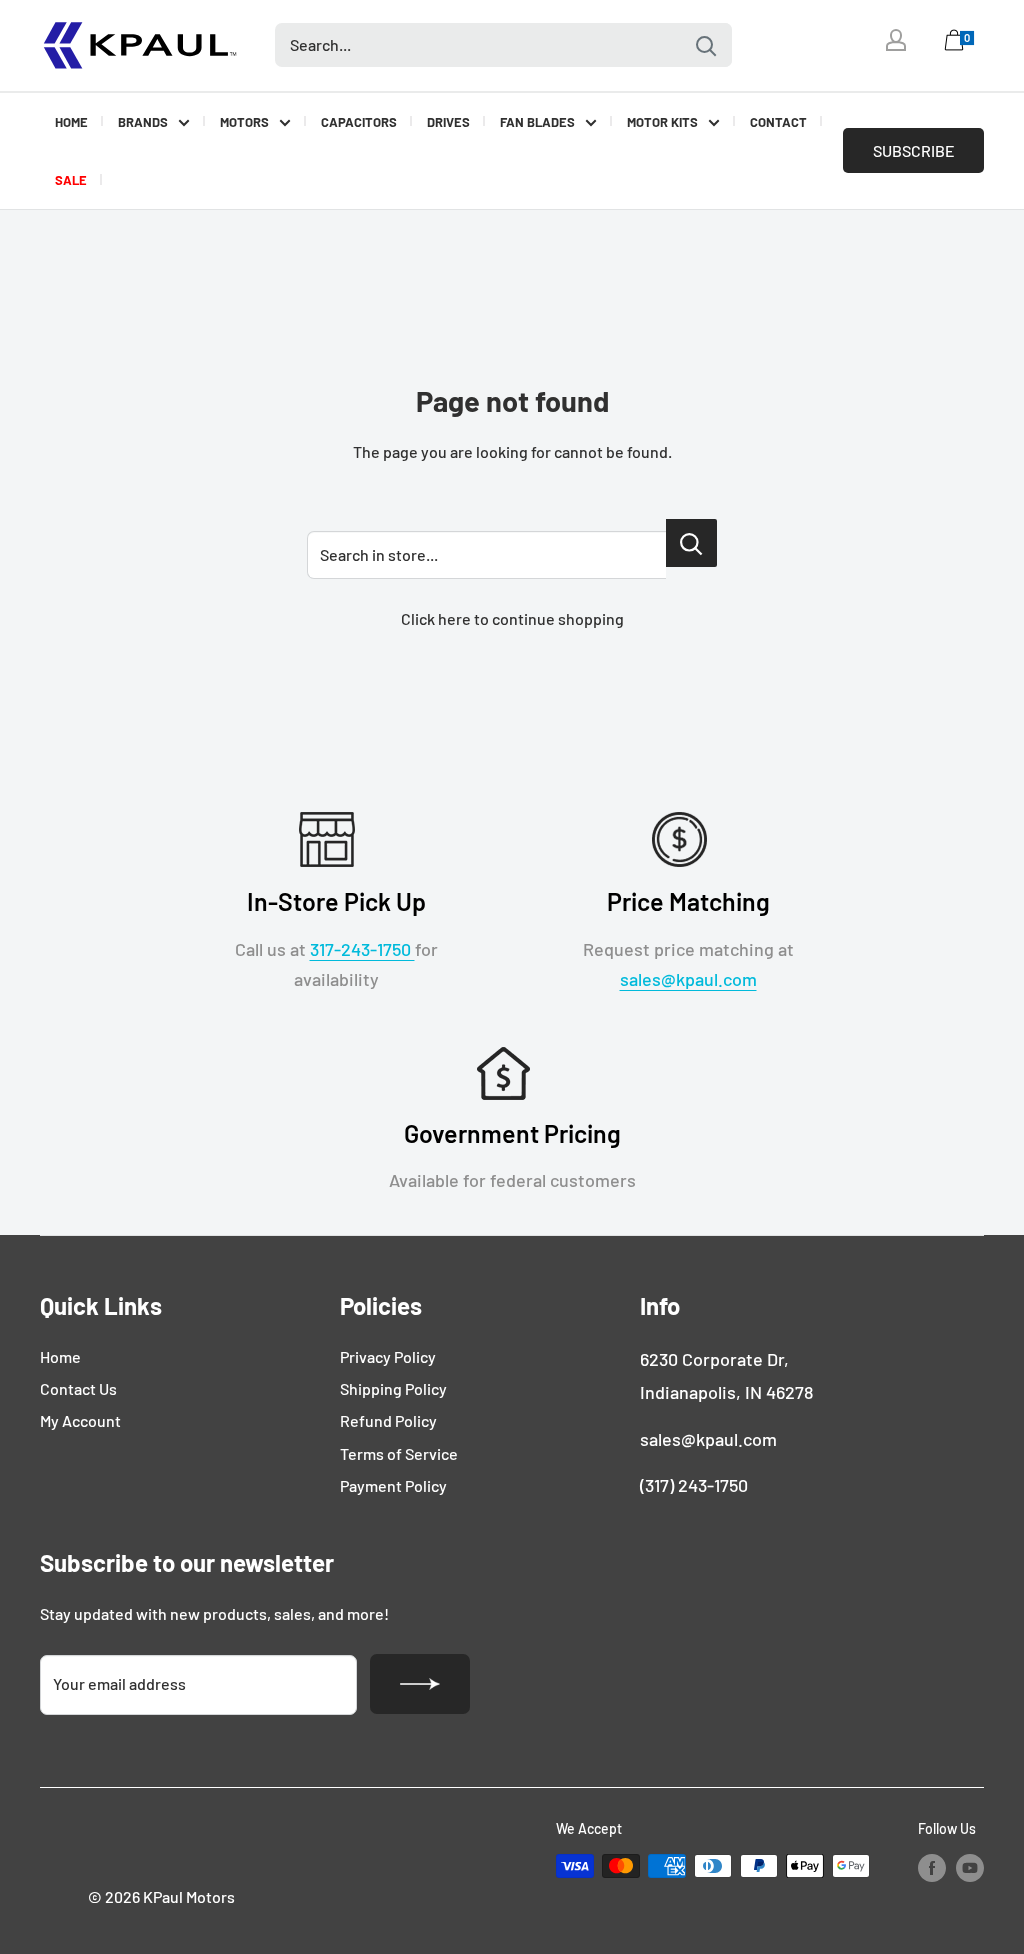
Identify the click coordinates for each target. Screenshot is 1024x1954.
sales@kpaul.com (688, 979)
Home (71, 122)
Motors (244, 122)
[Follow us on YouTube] (970, 1868)
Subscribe (914, 150)
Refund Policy (388, 1420)
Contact (778, 122)
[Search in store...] (691, 543)
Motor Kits (662, 122)
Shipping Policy (393, 1388)
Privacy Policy (388, 1356)
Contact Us (78, 1388)
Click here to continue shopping (512, 618)
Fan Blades (537, 122)
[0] (955, 45)
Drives (448, 122)
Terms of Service (399, 1453)
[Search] (707, 45)
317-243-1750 (362, 949)
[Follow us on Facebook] (932, 1868)
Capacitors (359, 122)
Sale (71, 180)
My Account (80, 1420)
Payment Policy (393, 1485)
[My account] (896, 40)
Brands (143, 122)
